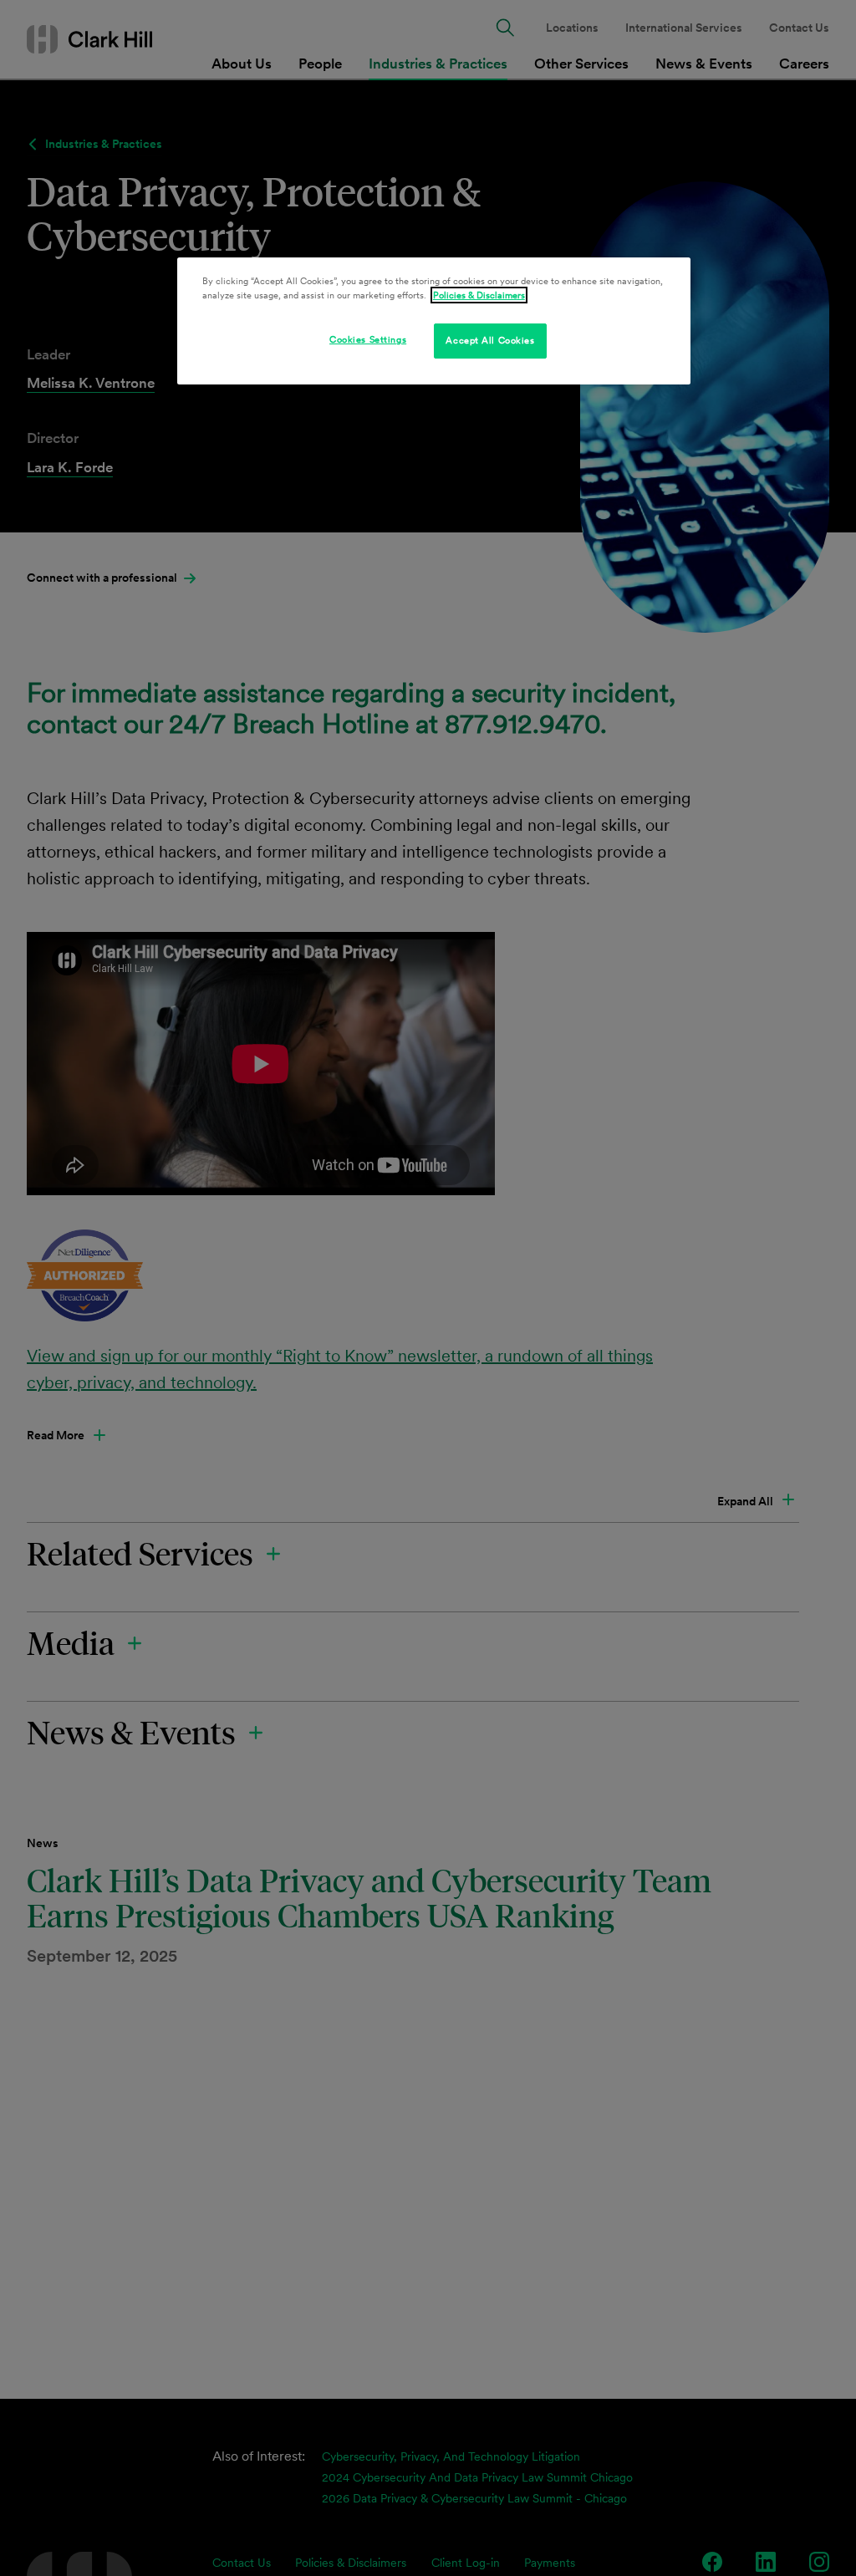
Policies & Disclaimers (479, 295)
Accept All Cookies (490, 340)
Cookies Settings (368, 339)
